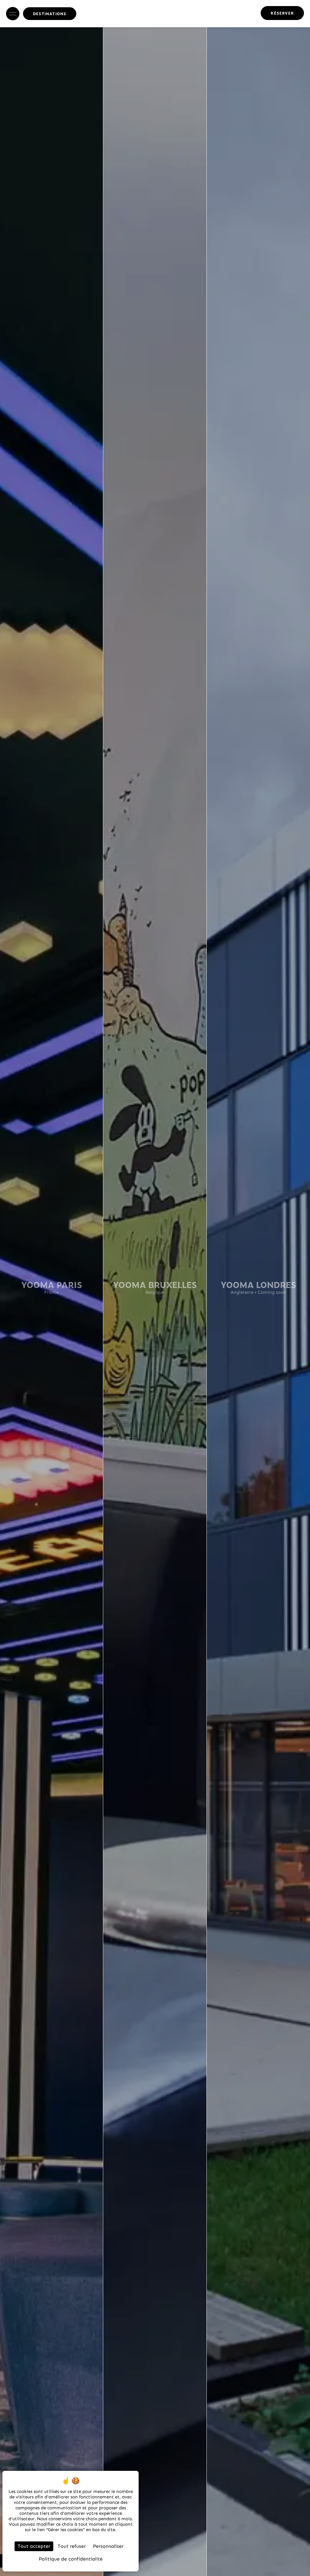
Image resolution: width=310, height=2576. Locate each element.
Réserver (282, 13)
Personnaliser (108, 2546)
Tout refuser (72, 2546)
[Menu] (13, 14)
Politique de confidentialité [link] (71, 2559)
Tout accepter (34, 2546)
